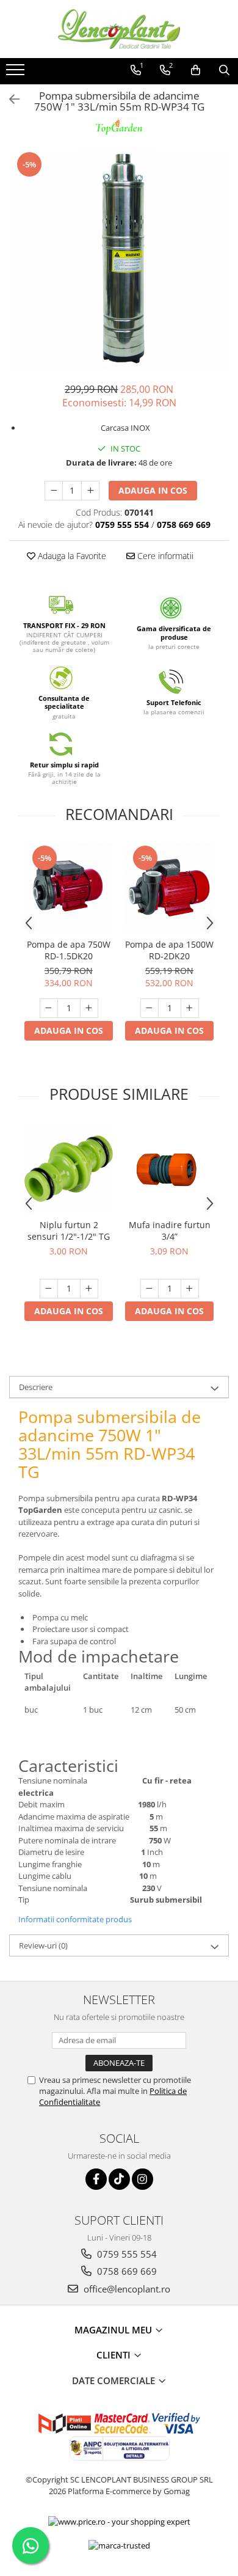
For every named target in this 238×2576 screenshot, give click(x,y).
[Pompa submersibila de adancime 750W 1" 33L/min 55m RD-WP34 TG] (119, 260)
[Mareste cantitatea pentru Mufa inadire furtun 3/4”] (190, 1289)
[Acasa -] (119, 29)
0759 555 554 (126, 2254)
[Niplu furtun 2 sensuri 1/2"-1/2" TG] (69, 1169)
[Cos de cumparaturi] (196, 70)
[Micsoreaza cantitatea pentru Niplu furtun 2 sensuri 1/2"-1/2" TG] (49, 1289)
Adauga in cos (153, 490)
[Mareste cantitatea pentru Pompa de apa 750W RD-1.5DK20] (89, 1008)
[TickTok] (119, 2179)
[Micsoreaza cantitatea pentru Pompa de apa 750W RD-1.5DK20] (49, 1008)
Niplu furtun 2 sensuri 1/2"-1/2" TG (69, 1231)
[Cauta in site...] (224, 70)
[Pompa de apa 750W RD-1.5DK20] (69, 888)
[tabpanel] (119, 260)
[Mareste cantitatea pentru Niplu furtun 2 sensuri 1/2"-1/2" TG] (89, 1289)
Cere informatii (164, 556)
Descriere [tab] (36, 1387)
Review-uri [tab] (43, 1945)
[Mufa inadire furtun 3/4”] (169, 1169)
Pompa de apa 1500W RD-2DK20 (169, 950)
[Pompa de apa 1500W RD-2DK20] (169, 888)
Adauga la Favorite (71, 556)
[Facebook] (96, 2179)
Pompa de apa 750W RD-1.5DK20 (69, 950)
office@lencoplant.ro (126, 2289)
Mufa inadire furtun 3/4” (170, 1231)
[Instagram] (142, 2179)
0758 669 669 (126, 2271)
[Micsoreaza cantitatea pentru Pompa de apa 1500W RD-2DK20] (150, 1008)
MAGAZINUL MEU (114, 2330)
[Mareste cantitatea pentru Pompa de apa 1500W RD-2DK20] (190, 1008)
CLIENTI (115, 2355)
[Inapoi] (9, 99)
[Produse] (17, 73)
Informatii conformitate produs (75, 1919)
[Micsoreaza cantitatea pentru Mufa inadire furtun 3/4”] (150, 1289)
